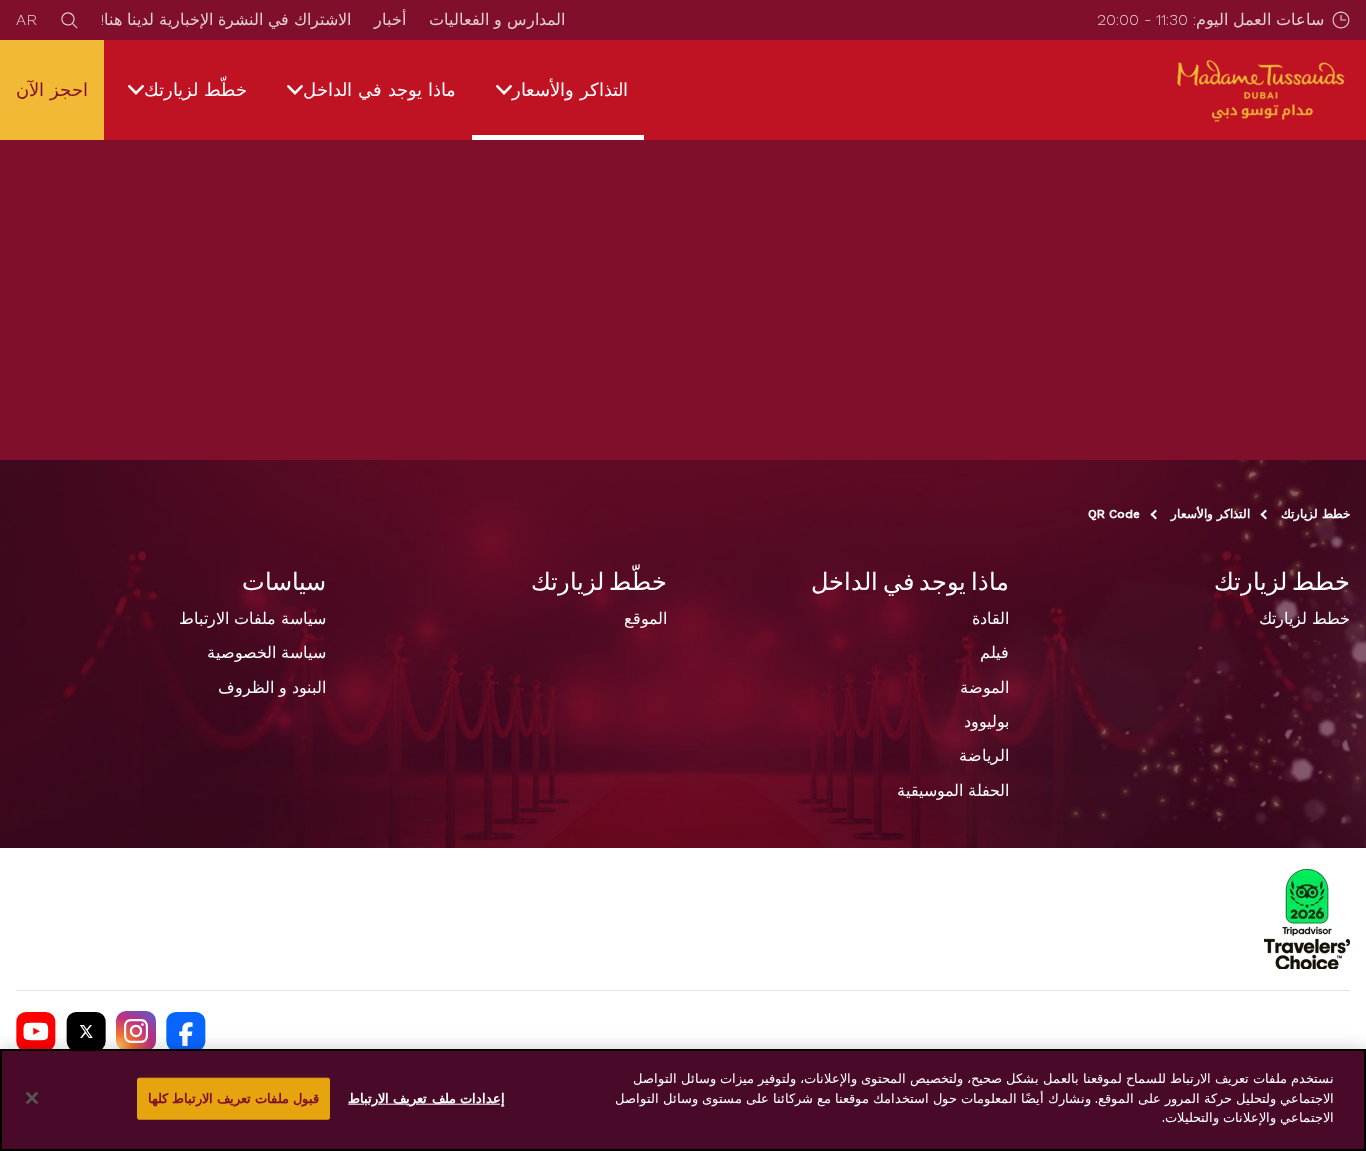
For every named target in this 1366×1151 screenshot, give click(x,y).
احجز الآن (52, 89)
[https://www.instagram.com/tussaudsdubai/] (136, 1031)
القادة (990, 618)
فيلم (994, 652)
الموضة (984, 687)
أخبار (390, 19)
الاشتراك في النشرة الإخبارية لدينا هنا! (226, 19)
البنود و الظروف (272, 687)
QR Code (1114, 514)
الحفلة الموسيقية (953, 790)
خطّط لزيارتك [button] (195, 89)
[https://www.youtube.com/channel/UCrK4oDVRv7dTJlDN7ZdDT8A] (36, 1031)
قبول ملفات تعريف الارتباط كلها (234, 1098)
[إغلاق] (32, 1098)
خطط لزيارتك (1315, 514)
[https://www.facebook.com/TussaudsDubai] (186, 1031)
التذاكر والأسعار (1210, 514)
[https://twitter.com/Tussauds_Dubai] (86, 1031)
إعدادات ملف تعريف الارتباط (426, 1098)
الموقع (645, 618)
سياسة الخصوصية (266, 652)
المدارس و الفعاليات (497, 19)
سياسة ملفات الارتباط (252, 618)
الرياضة (984, 755)
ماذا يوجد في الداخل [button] (379, 89)
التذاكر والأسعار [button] (570, 89)
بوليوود (986, 721)
